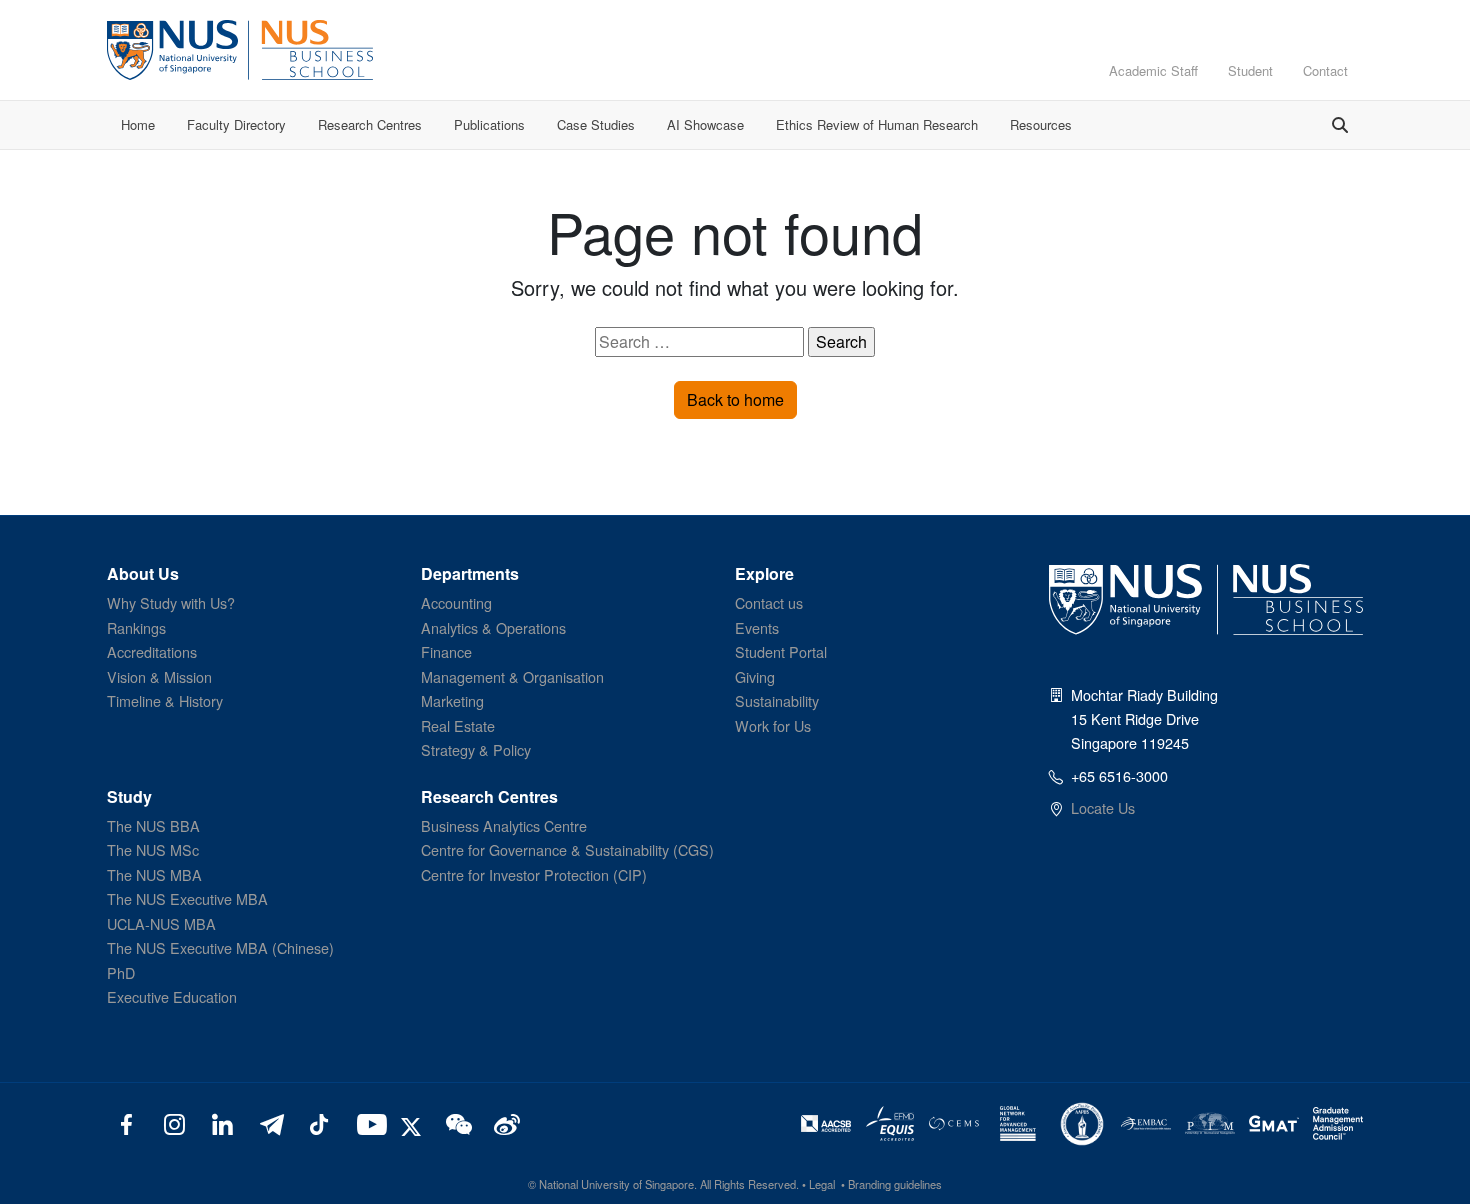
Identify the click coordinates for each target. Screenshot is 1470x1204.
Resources (1041, 124)
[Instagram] (174, 1123)
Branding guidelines (895, 1184)
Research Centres (370, 124)
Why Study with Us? (171, 602)
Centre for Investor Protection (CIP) (534, 874)
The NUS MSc (153, 849)
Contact (1325, 70)
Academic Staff (1153, 70)
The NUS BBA (153, 825)
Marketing (452, 700)
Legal (822, 1184)
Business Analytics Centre (504, 825)
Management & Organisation (512, 676)
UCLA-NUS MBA (161, 923)
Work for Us (773, 725)
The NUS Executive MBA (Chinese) (220, 947)
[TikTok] (318, 1123)
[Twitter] (414, 1123)
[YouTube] (367, 1123)
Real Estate (458, 725)
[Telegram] (270, 1123)
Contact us (769, 602)
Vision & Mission (159, 676)
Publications (489, 124)
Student (1250, 70)
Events (757, 627)
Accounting (456, 602)
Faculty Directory (236, 124)
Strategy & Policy (476, 749)
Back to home (735, 399)
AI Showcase (705, 124)
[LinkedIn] (222, 1123)
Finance (446, 651)
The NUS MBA (154, 874)
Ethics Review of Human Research (877, 124)
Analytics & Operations (493, 627)
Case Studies (596, 124)
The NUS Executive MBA (187, 898)
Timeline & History (165, 700)
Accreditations (152, 651)
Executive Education (172, 996)
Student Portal (781, 651)
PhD (121, 972)
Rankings (136, 627)
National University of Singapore (616, 1184)
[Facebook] (126, 1123)
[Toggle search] (1340, 125)
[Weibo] (504, 1123)
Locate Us (1103, 807)
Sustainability (777, 700)
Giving (755, 676)
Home (138, 124)
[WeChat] (456, 1123)
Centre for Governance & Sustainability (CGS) (567, 849)
